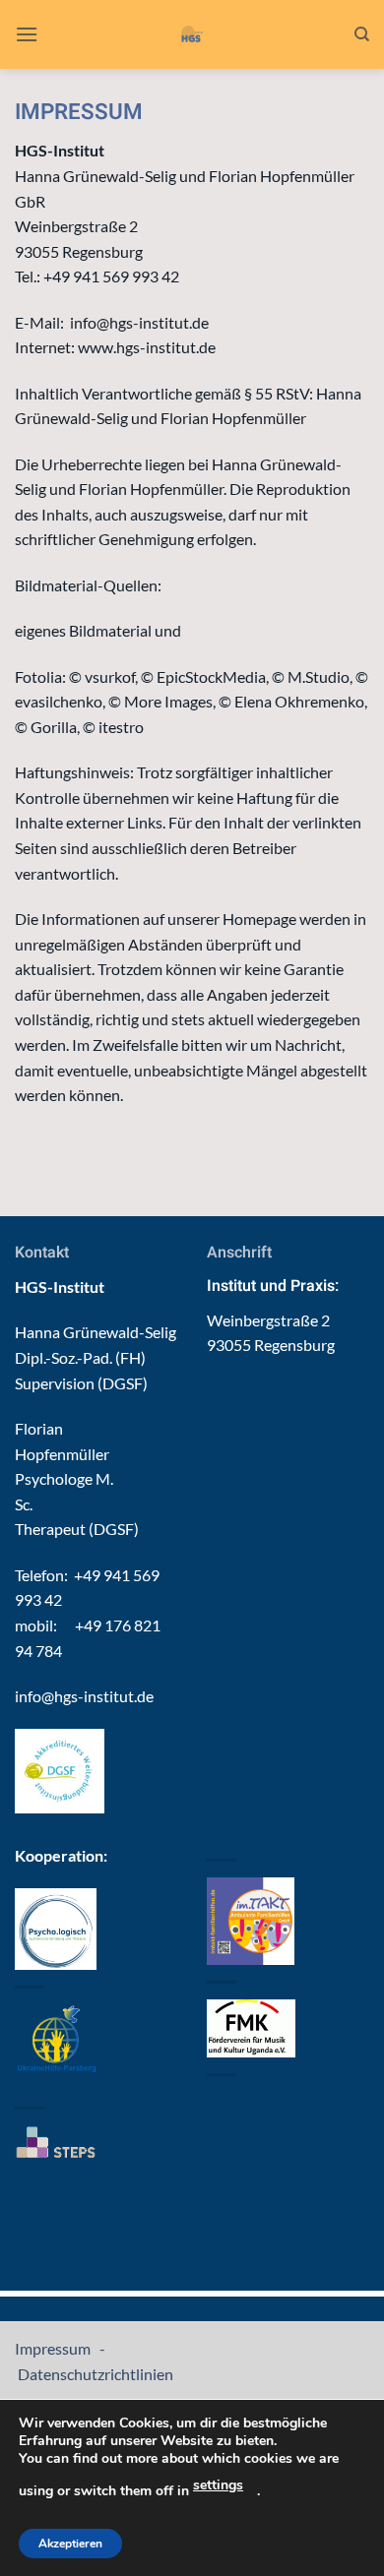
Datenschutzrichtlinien (94, 2374)
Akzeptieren (70, 2544)
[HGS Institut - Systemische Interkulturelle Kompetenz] (192, 34)
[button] (27, 34)
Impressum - (62, 2348)
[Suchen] (362, 34)
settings (218, 2485)
